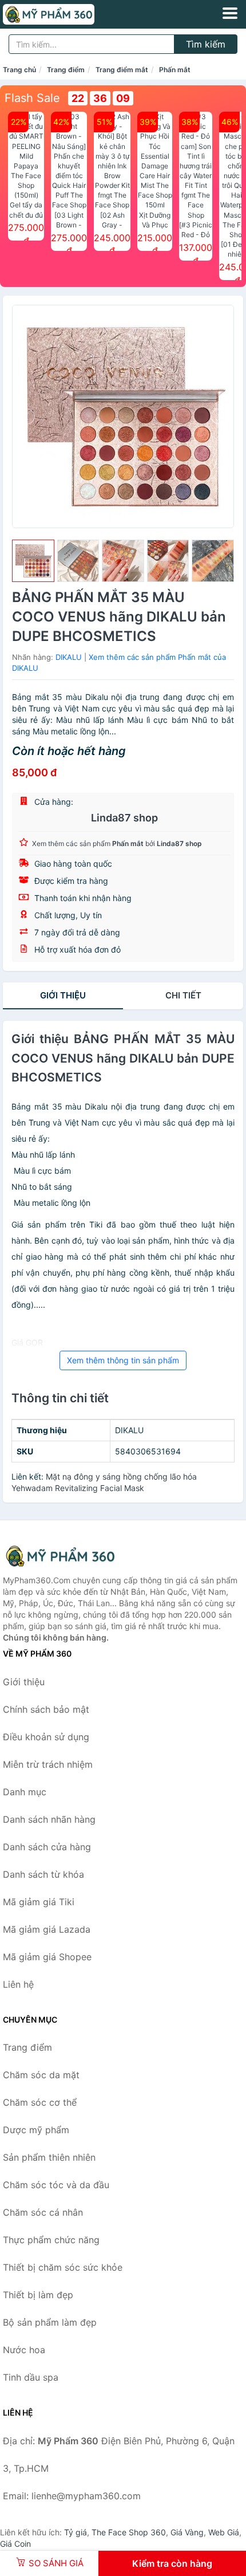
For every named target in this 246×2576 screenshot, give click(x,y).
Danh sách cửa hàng (47, 1847)
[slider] (33, 561)
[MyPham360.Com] (66, 14)
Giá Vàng (187, 2532)
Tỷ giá (76, 2532)
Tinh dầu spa (31, 2377)
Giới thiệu (63, 995)
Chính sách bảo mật (46, 1709)
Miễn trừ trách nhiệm (48, 1764)
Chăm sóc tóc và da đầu (56, 2185)
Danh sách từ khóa (43, 1874)
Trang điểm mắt (122, 70)
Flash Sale (32, 98)
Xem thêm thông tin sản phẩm (123, 1360)
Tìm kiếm (206, 44)
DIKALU (69, 657)
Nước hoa (24, 2350)
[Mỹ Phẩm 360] (60, 1556)
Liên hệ (18, 1984)
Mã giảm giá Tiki (39, 1902)
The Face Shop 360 (129, 2532)
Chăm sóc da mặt (41, 2075)
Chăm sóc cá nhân (43, 2212)
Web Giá (224, 2532)
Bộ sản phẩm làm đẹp (50, 2322)
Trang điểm (66, 70)
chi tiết (183, 995)
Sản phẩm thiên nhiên (49, 2157)
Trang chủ (19, 70)
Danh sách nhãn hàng (49, 1819)
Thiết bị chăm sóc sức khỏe (63, 2267)
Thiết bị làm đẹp (38, 2295)
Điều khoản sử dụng (46, 1737)
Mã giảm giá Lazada (47, 1929)
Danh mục (25, 1792)
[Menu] (230, 13)
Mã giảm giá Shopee (47, 1957)
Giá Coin (15, 2544)
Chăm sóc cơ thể (40, 2102)
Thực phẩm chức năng (51, 2240)
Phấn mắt (175, 70)
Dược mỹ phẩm (36, 2130)
